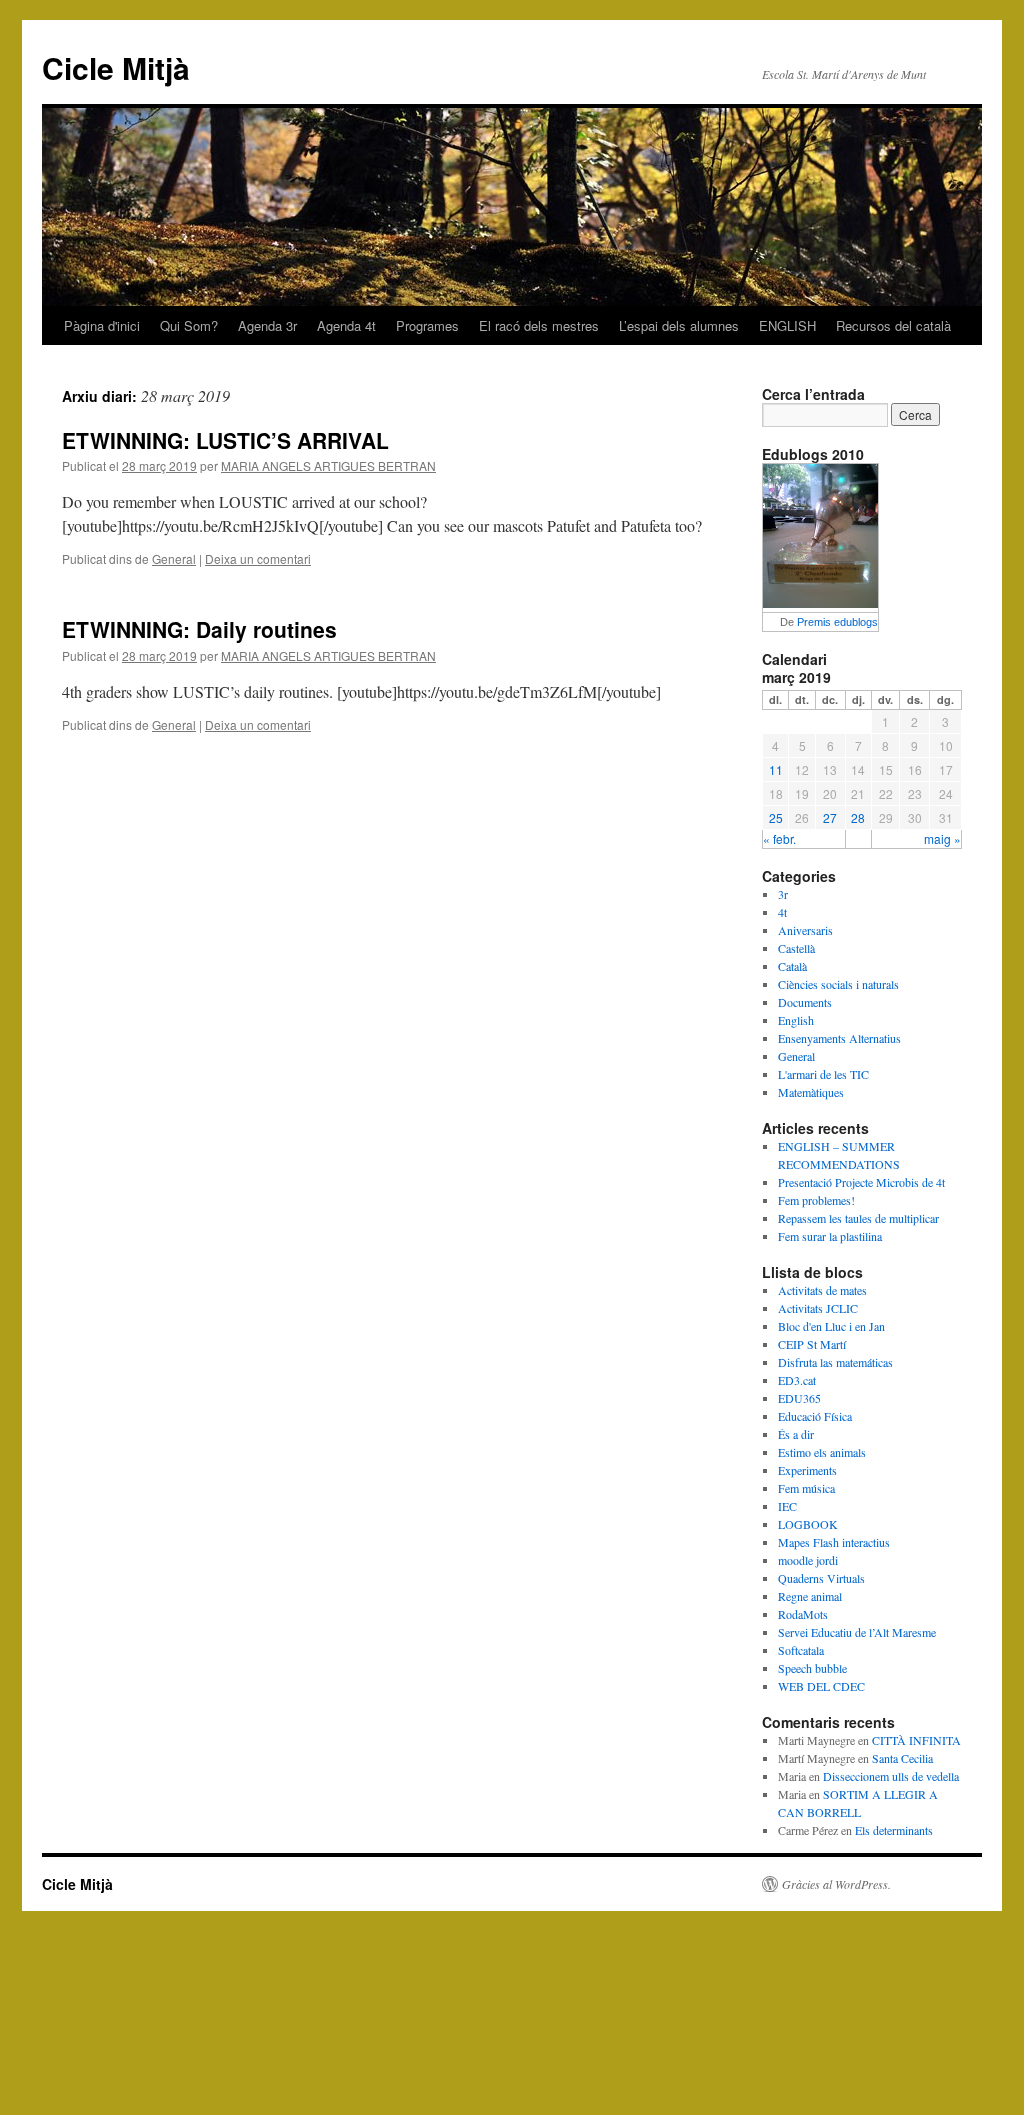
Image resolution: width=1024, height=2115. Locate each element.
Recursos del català (893, 325)
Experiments (807, 1470)
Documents (805, 1002)
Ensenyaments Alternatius (839, 1038)
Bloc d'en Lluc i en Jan (831, 1326)
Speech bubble (812, 1668)
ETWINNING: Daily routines (199, 629)
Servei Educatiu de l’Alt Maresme (857, 1632)
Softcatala (801, 1650)
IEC (787, 1506)
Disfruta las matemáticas (835, 1362)
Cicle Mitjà (116, 67)
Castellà (796, 948)
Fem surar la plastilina (830, 1236)
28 (858, 817)
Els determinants (894, 1830)
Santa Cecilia (902, 1758)
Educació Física (815, 1416)
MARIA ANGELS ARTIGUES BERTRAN (328, 465)
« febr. (779, 838)
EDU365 (799, 1398)
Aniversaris (805, 930)
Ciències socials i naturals (838, 984)
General (174, 558)
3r (783, 894)
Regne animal (810, 1596)
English (796, 1020)
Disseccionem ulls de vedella (891, 1776)
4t (782, 912)
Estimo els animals (822, 1452)
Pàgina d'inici (102, 325)
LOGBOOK (808, 1524)
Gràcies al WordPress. (836, 1884)
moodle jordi (808, 1560)
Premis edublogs (837, 622)
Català (792, 966)
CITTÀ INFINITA (916, 1740)
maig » (942, 838)
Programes (427, 325)
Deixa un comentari (258, 558)
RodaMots (803, 1614)
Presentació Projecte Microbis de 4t (861, 1182)
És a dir (796, 1434)
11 (776, 769)
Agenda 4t (346, 325)
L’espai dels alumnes (679, 325)
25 (776, 817)
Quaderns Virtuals (821, 1578)
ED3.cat (797, 1380)
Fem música (806, 1488)
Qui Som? (189, 325)
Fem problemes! (816, 1200)
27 (830, 817)
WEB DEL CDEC (821, 1686)
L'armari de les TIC (823, 1074)
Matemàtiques (811, 1092)
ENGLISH (787, 325)
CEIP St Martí (812, 1344)
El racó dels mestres (539, 325)
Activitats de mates (822, 1290)
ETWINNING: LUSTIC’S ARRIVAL (225, 440)
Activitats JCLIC (818, 1308)
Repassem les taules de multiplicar (858, 1218)
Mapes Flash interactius (834, 1542)
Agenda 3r (267, 325)
